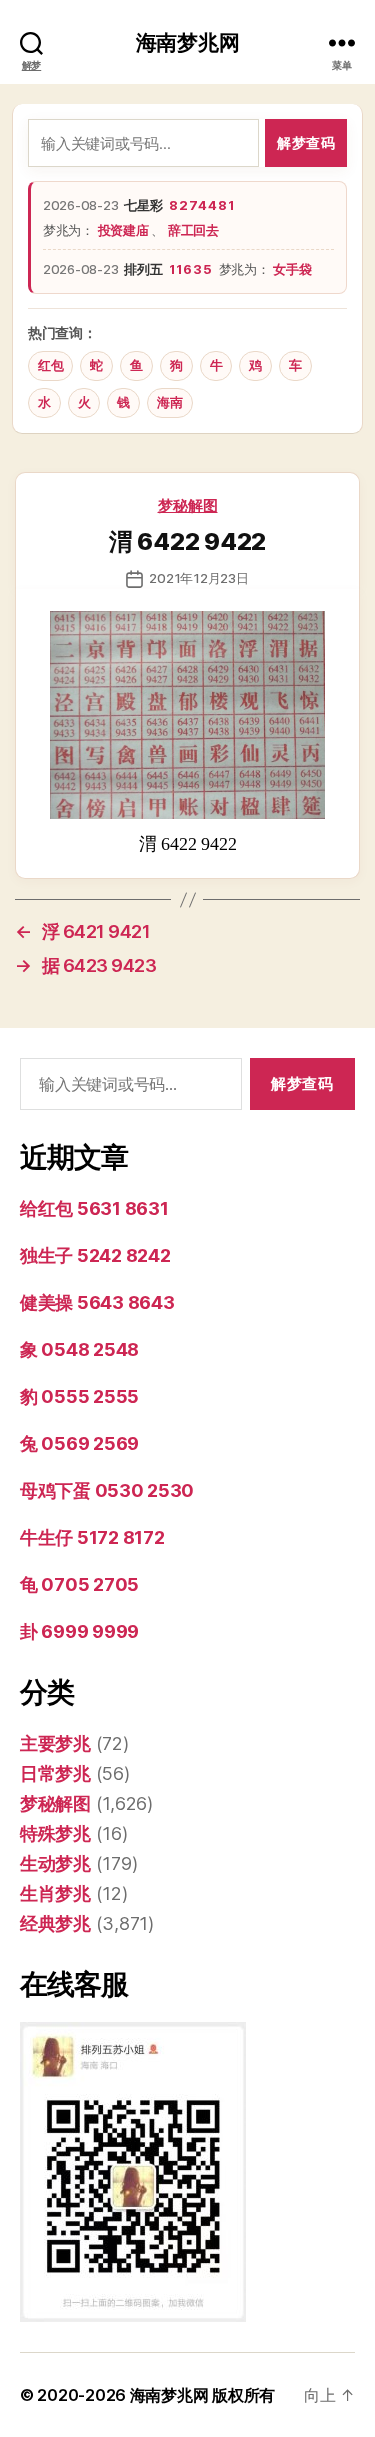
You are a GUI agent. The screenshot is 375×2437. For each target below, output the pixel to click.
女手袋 (292, 269)
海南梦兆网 (188, 42)
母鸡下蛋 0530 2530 (107, 1490)
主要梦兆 (55, 1743)
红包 (50, 365)
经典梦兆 (55, 1923)
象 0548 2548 (79, 1349)
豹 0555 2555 (79, 1396)
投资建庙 (125, 230)
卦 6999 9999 (79, 1631)
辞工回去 (193, 230)
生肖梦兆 (55, 1893)
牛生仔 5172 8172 (92, 1537)
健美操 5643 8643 (97, 1302)
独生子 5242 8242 (95, 1255)
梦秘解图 (188, 505)
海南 (169, 402)
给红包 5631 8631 (94, 1208)
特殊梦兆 (55, 1833)
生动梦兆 (55, 1863)
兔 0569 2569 (79, 1443)
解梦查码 (306, 142)
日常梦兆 (55, 1773)
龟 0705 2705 (79, 1584)
